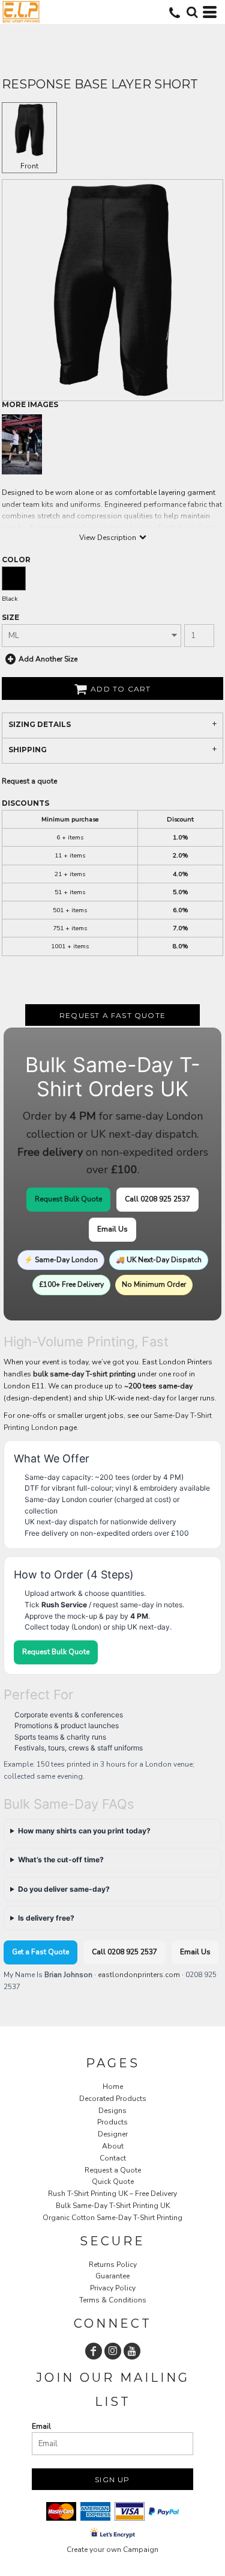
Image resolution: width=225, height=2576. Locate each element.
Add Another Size (48, 659)
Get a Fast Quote (40, 1952)
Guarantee (112, 2276)
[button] (192, 12)
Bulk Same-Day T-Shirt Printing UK (113, 2206)
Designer (113, 2134)
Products (112, 2122)
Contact (113, 2158)
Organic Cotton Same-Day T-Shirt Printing (112, 2218)
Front (29, 166)
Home (113, 2087)
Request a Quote (113, 2170)
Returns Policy (113, 2265)
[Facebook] (94, 2351)
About (113, 2146)
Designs (112, 2111)
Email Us (112, 1229)
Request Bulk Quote (68, 1199)
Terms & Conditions (113, 2300)
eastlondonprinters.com (139, 1975)
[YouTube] (132, 2351)
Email (41, 2426)
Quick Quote (113, 2182)
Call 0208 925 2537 (157, 1199)
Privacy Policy (113, 2288)
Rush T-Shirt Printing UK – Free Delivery (112, 2194)
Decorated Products (113, 2099)
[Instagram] (113, 2351)
